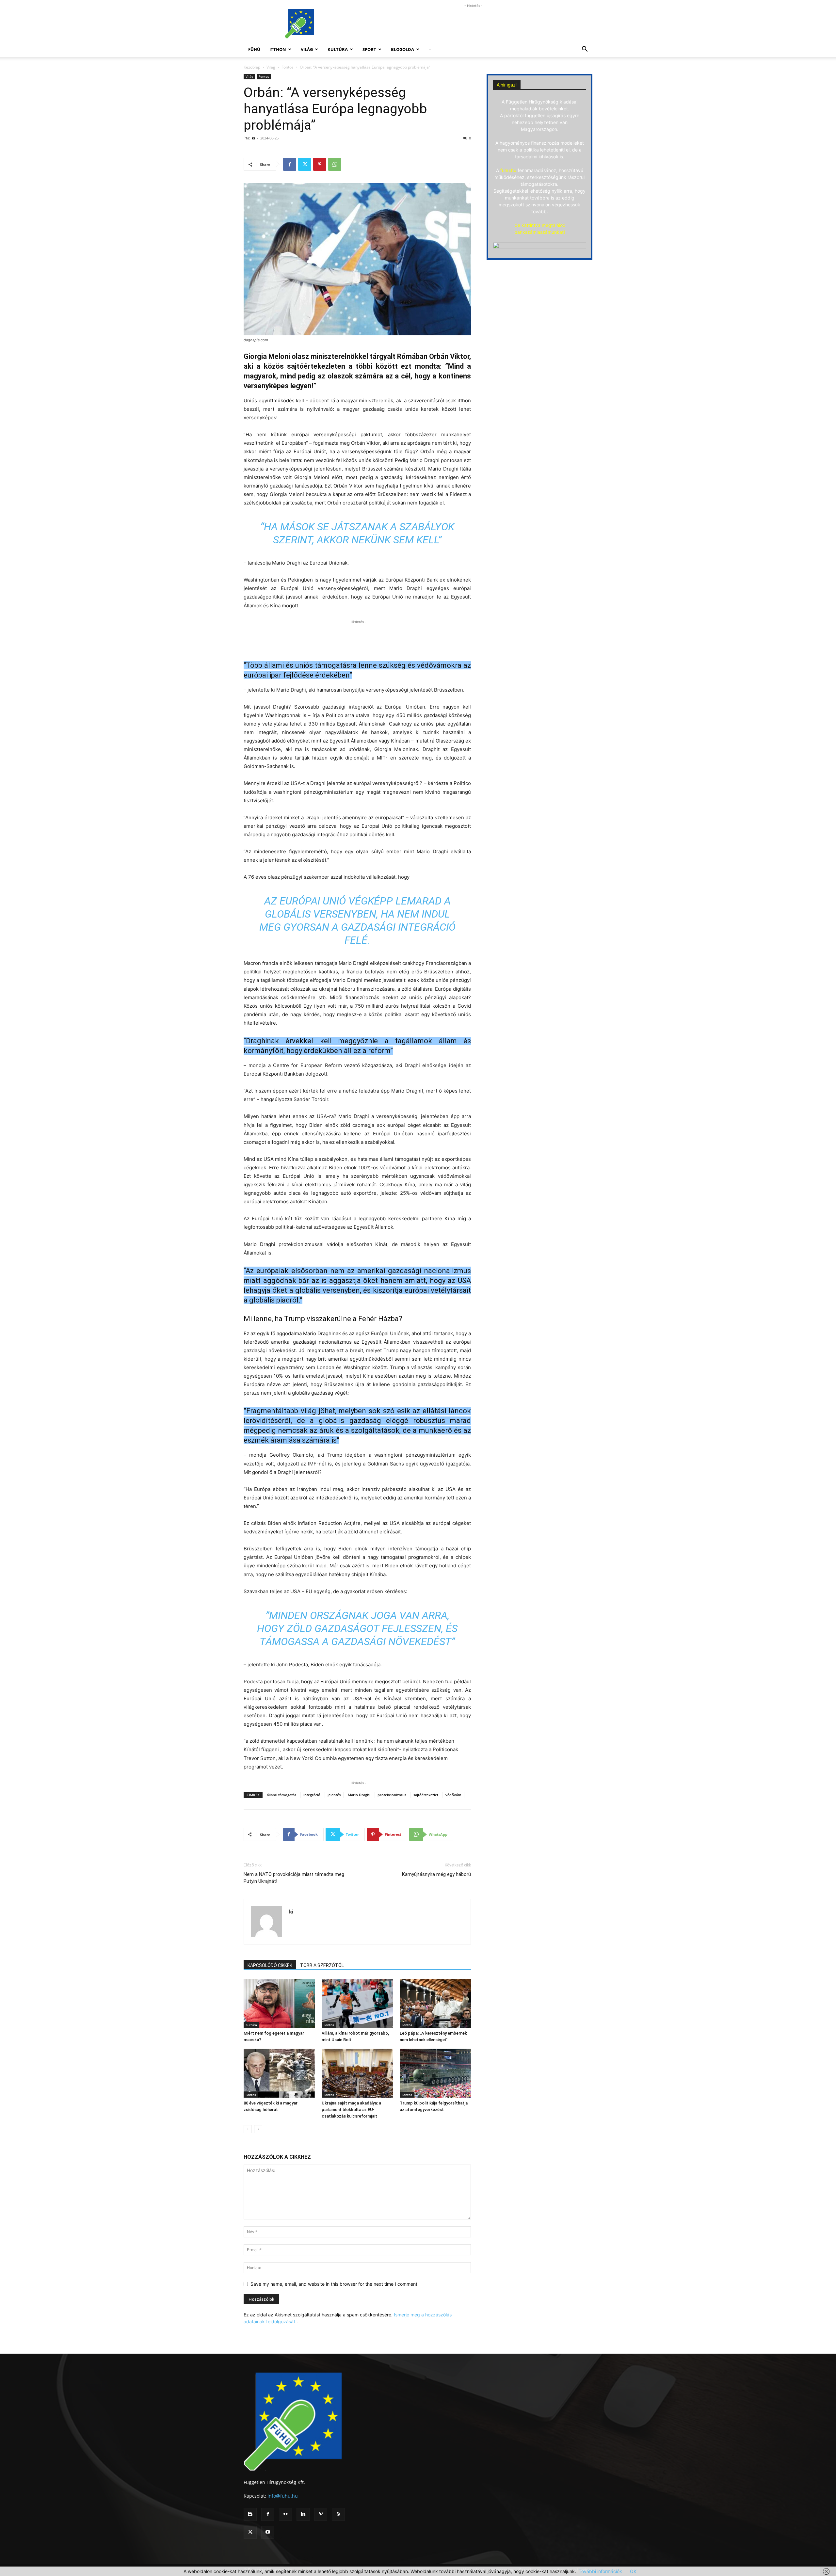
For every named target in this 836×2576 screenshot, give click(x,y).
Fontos (288, 67)
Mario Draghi (359, 1795)
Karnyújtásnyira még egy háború (436, 1874)
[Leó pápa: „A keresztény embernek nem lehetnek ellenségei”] (435, 2003)
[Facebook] (290, 164)
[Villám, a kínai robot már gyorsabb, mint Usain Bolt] (357, 2003)
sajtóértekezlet (426, 1795)
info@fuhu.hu (283, 2496)
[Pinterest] (320, 164)
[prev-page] (248, 2129)
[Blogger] (250, 2514)
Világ (307, 49)
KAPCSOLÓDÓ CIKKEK (270, 1965)
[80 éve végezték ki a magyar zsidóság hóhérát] (279, 2073)
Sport (369, 49)
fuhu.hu (508, 170)
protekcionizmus (392, 1795)
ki (253, 138)
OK (633, 2571)
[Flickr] (285, 2514)
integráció (312, 1795)
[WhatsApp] (335, 164)
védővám (453, 1795)
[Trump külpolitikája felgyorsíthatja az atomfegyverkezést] (435, 2073)
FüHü (254, 49)
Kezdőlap (252, 67)
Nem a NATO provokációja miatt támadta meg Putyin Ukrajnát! (294, 1878)
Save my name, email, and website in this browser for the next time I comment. (335, 2284)
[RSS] (338, 2514)
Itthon (278, 49)
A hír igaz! (507, 85)
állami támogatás (281, 1795)
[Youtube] (268, 2532)
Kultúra (338, 49)
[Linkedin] (303, 2514)
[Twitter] (305, 164)
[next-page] (258, 2129)
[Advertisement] (474, 24)
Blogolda (402, 49)
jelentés (334, 1795)
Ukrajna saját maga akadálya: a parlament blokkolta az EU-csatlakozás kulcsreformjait (351, 2110)
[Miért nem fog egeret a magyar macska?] (279, 2003)
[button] (585, 50)
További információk (600, 2571)
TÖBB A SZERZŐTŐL (322, 1965)
